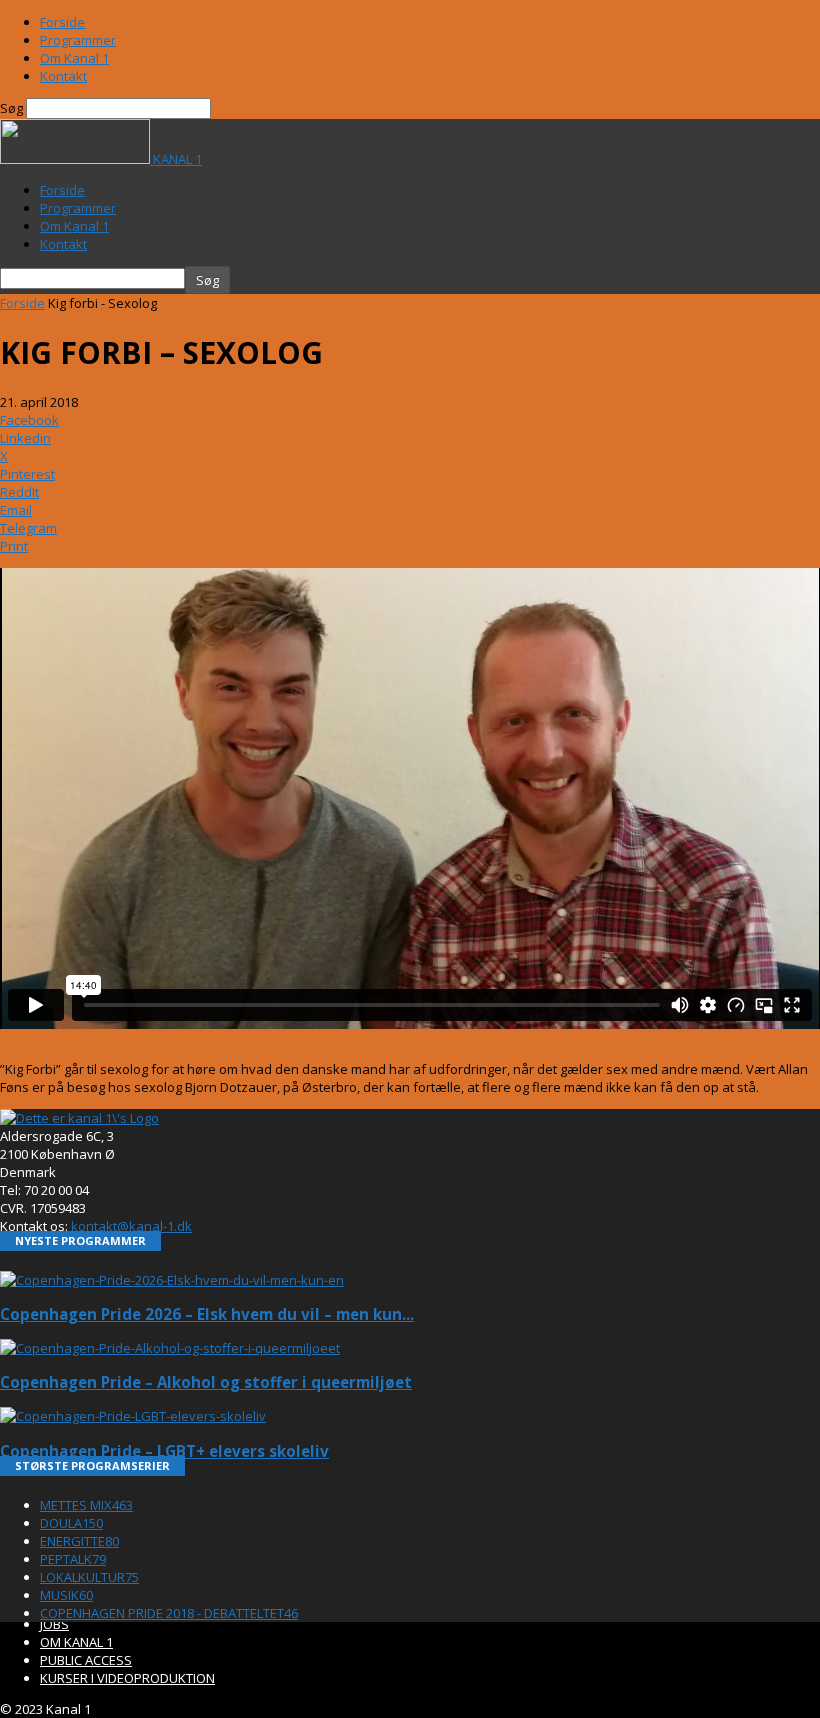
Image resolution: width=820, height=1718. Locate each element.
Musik (66, 1595)
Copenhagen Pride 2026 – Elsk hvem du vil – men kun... (207, 1314)
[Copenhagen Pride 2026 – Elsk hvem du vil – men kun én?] (172, 1280)
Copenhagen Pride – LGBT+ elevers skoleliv (164, 1451)
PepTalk (73, 1559)
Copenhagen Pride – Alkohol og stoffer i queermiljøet (206, 1382)
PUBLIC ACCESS (86, 1660)
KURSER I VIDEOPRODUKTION (127, 1678)
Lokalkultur (89, 1577)
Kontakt (63, 76)
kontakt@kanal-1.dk (131, 1226)
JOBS (54, 1624)
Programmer (78, 40)
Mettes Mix (86, 1505)
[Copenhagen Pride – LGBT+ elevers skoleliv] (133, 1416)
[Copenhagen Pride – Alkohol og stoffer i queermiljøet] (170, 1348)
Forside (62, 22)
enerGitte (79, 1541)
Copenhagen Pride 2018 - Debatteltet (169, 1613)
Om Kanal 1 (74, 58)
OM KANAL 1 (76, 1642)
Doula (71, 1523)
